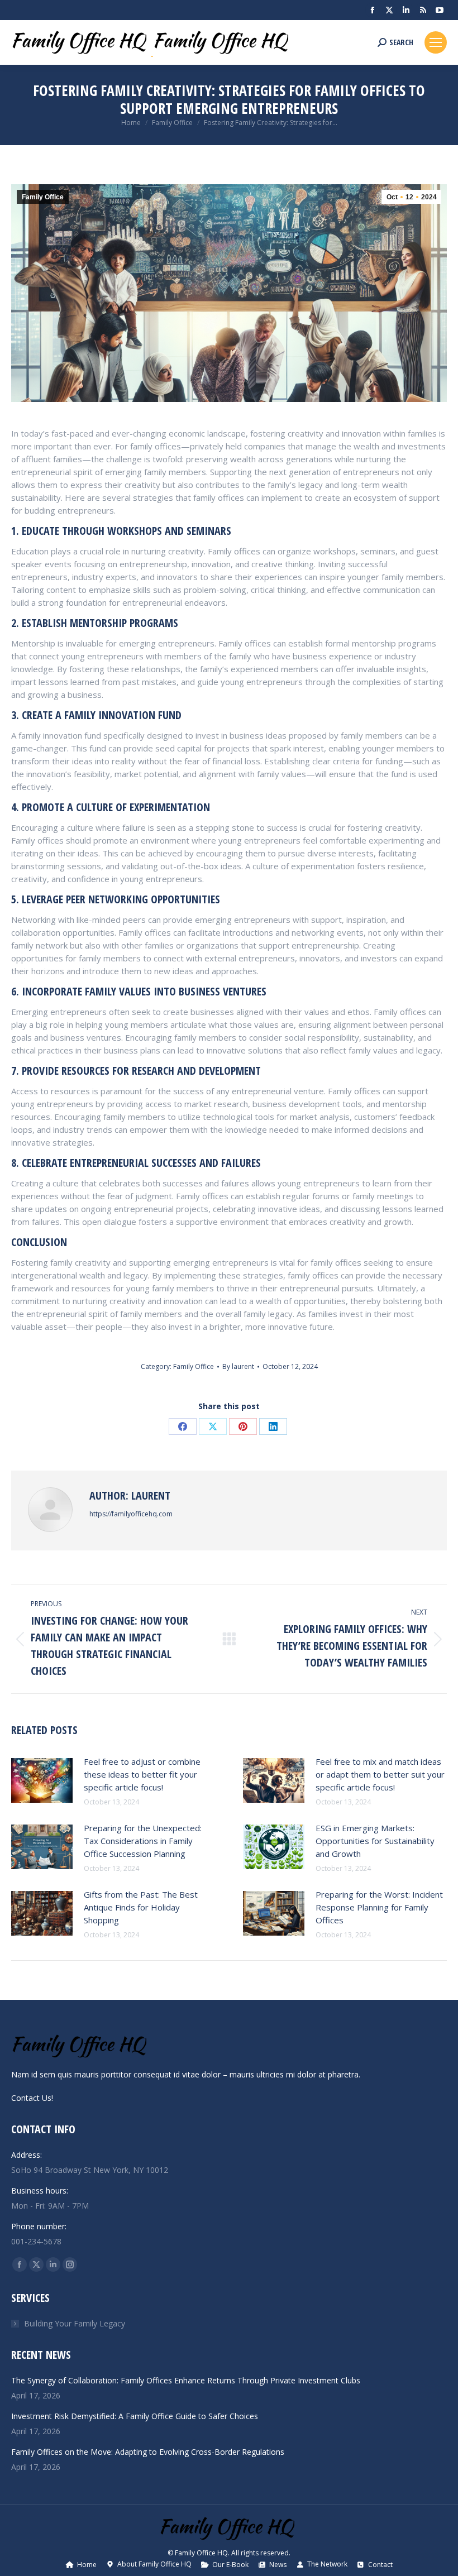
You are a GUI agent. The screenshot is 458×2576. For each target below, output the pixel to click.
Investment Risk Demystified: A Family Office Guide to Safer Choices (135, 2416)
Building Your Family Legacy (75, 2323)
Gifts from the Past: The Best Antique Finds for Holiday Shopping (141, 1907)
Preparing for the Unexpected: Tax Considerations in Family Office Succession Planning (143, 1841)
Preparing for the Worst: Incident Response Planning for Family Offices (379, 1907)
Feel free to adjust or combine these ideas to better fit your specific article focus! (142, 1774)
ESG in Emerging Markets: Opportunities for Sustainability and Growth (375, 1841)
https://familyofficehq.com (131, 1514)
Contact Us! (32, 2098)
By (238, 1366)
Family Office (43, 197)
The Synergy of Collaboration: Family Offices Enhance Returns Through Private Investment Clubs (186, 2380)
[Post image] (42, 1780)
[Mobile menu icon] (436, 42)
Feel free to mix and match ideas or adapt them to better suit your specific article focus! (380, 1774)
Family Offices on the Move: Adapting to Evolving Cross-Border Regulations (148, 2452)
